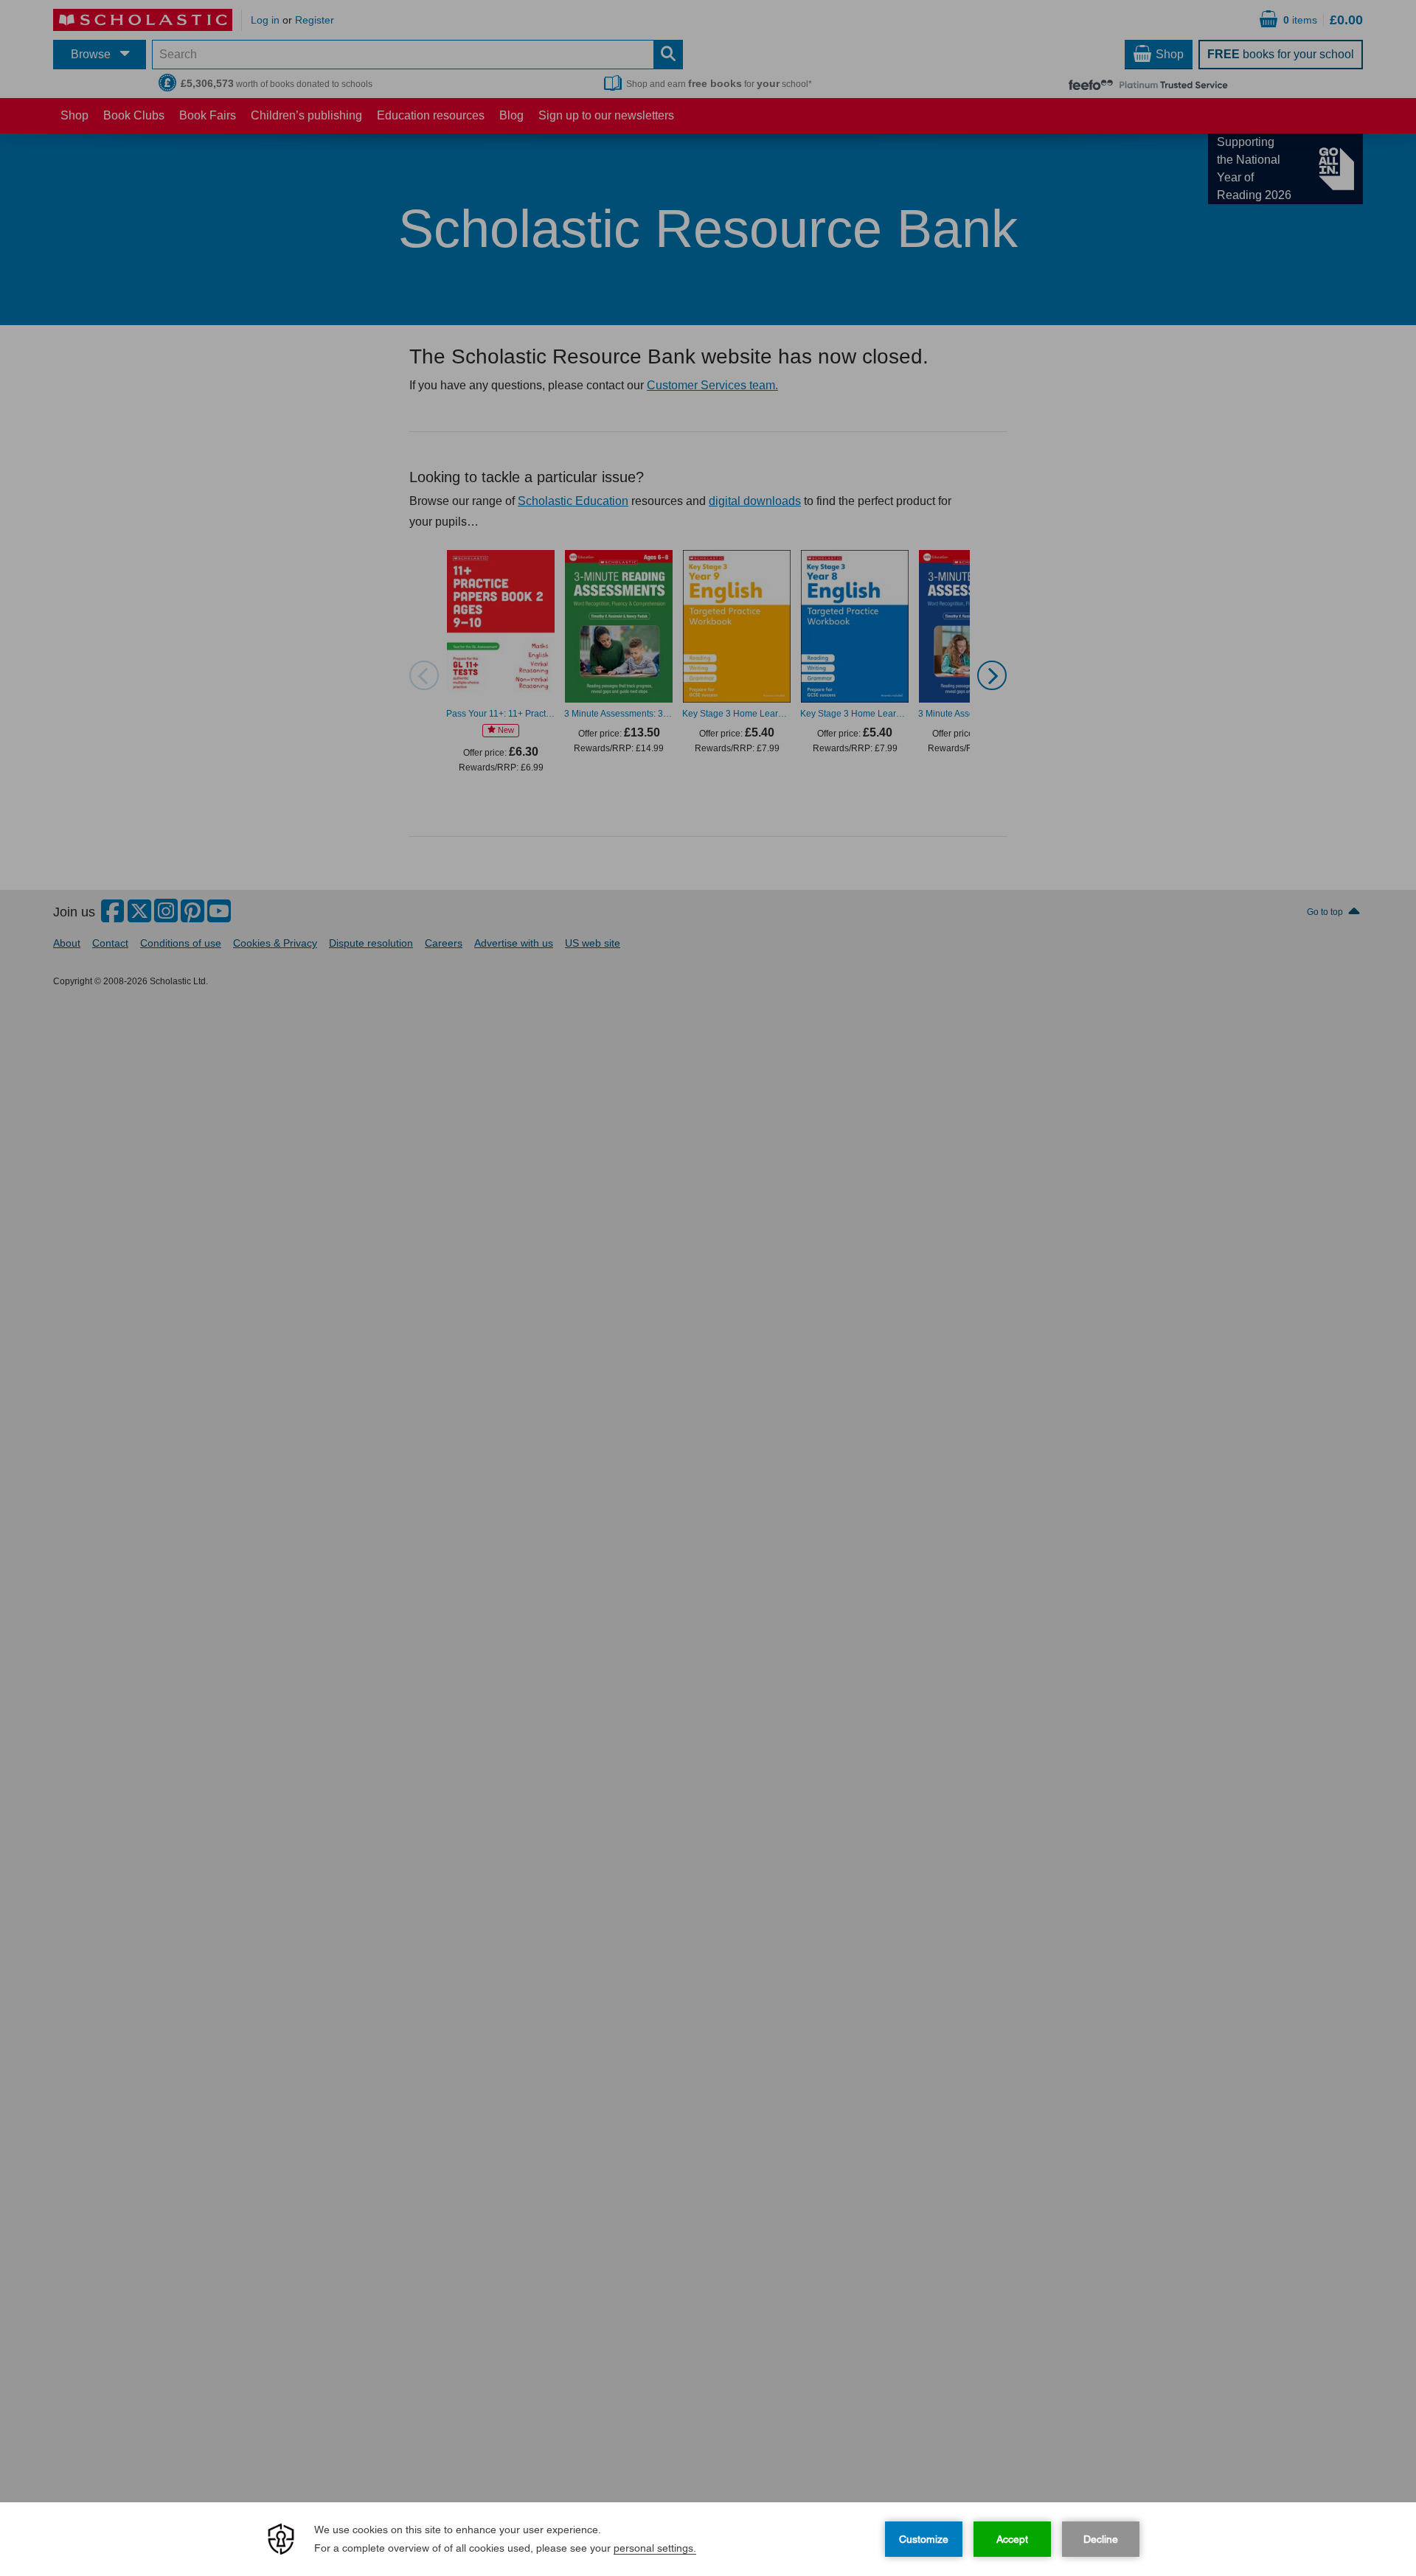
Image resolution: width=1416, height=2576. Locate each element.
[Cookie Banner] (708, 2539)
